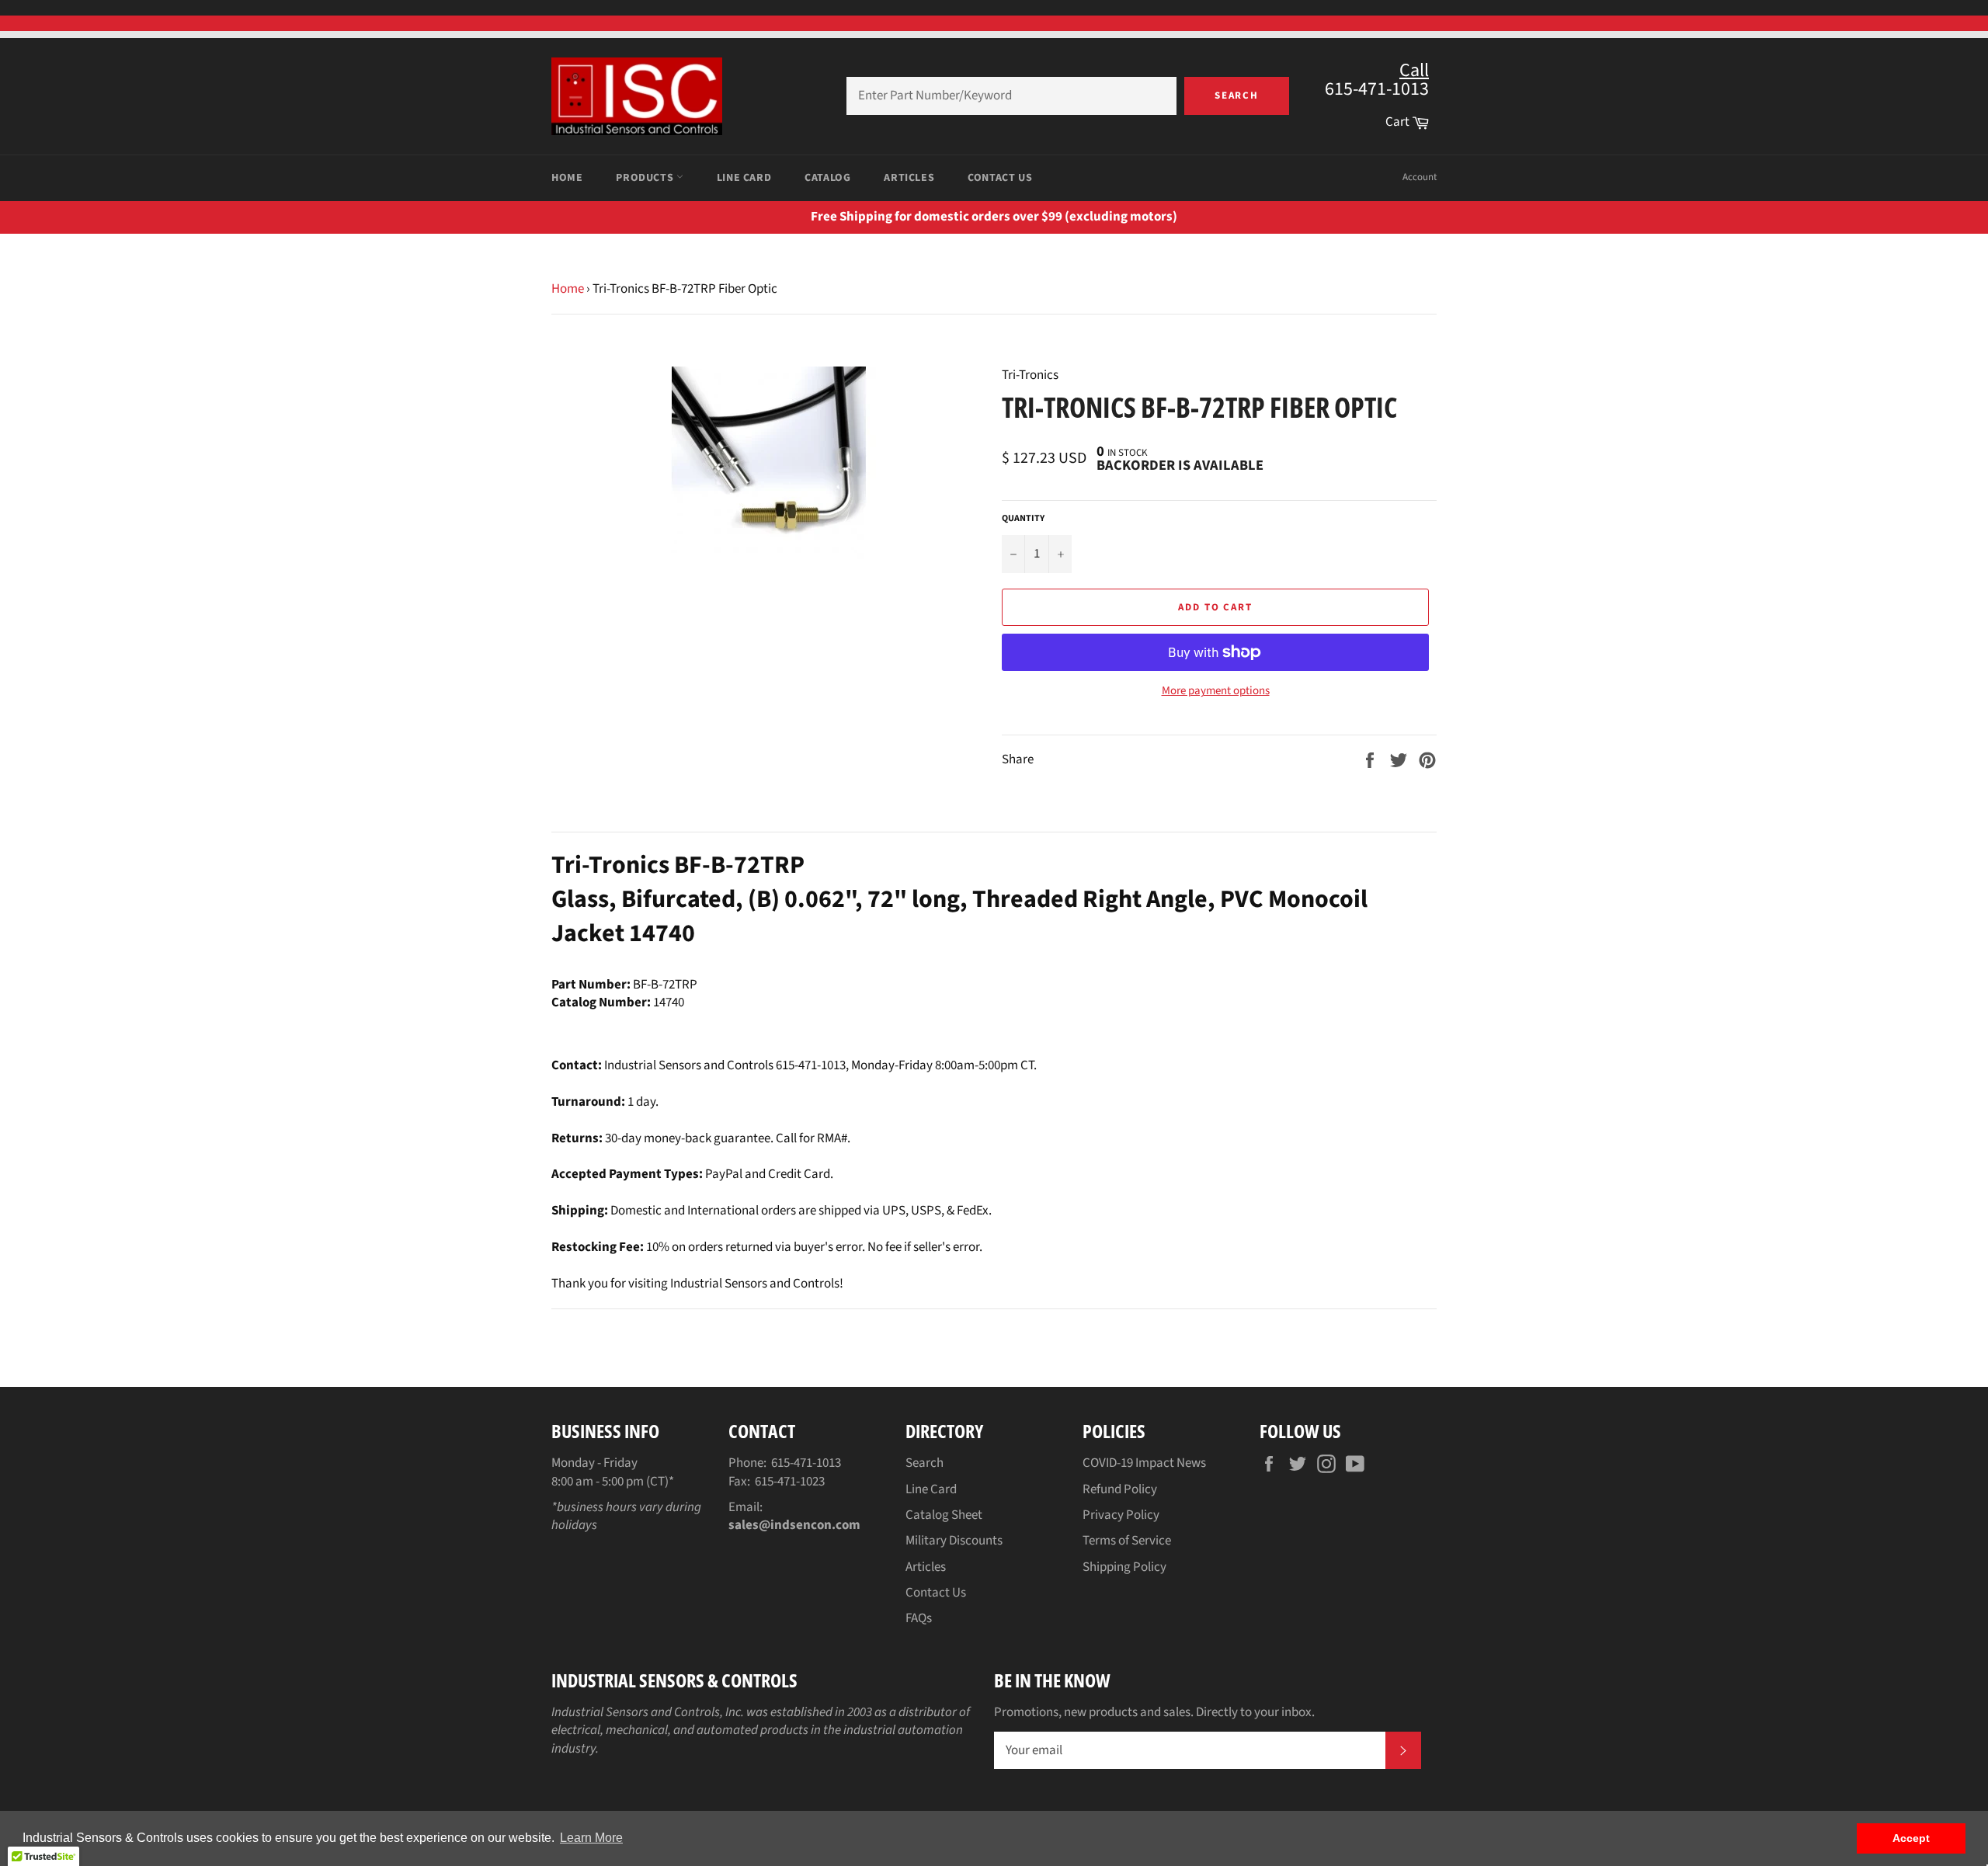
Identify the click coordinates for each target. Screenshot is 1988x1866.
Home (567, 178)
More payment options (1216, 691)
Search (1237, 96)
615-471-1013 (806, 1463)
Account (1420, 177)
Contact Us (1000, 178)
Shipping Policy (1124, 1567)
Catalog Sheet (944, 1515)
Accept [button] (1911, 1838)
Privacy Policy (1121, 1515)
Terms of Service (1127, 1541)
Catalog (827, 178)
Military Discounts (954, 1541)
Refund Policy (1120, 1489)
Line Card (744, 178)
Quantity (1023, 519)
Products (646, 178)
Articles (909, 178)
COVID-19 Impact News (1144, 1463)
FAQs (919, 1618)
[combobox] (1011, 96)
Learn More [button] (591, 1838)
